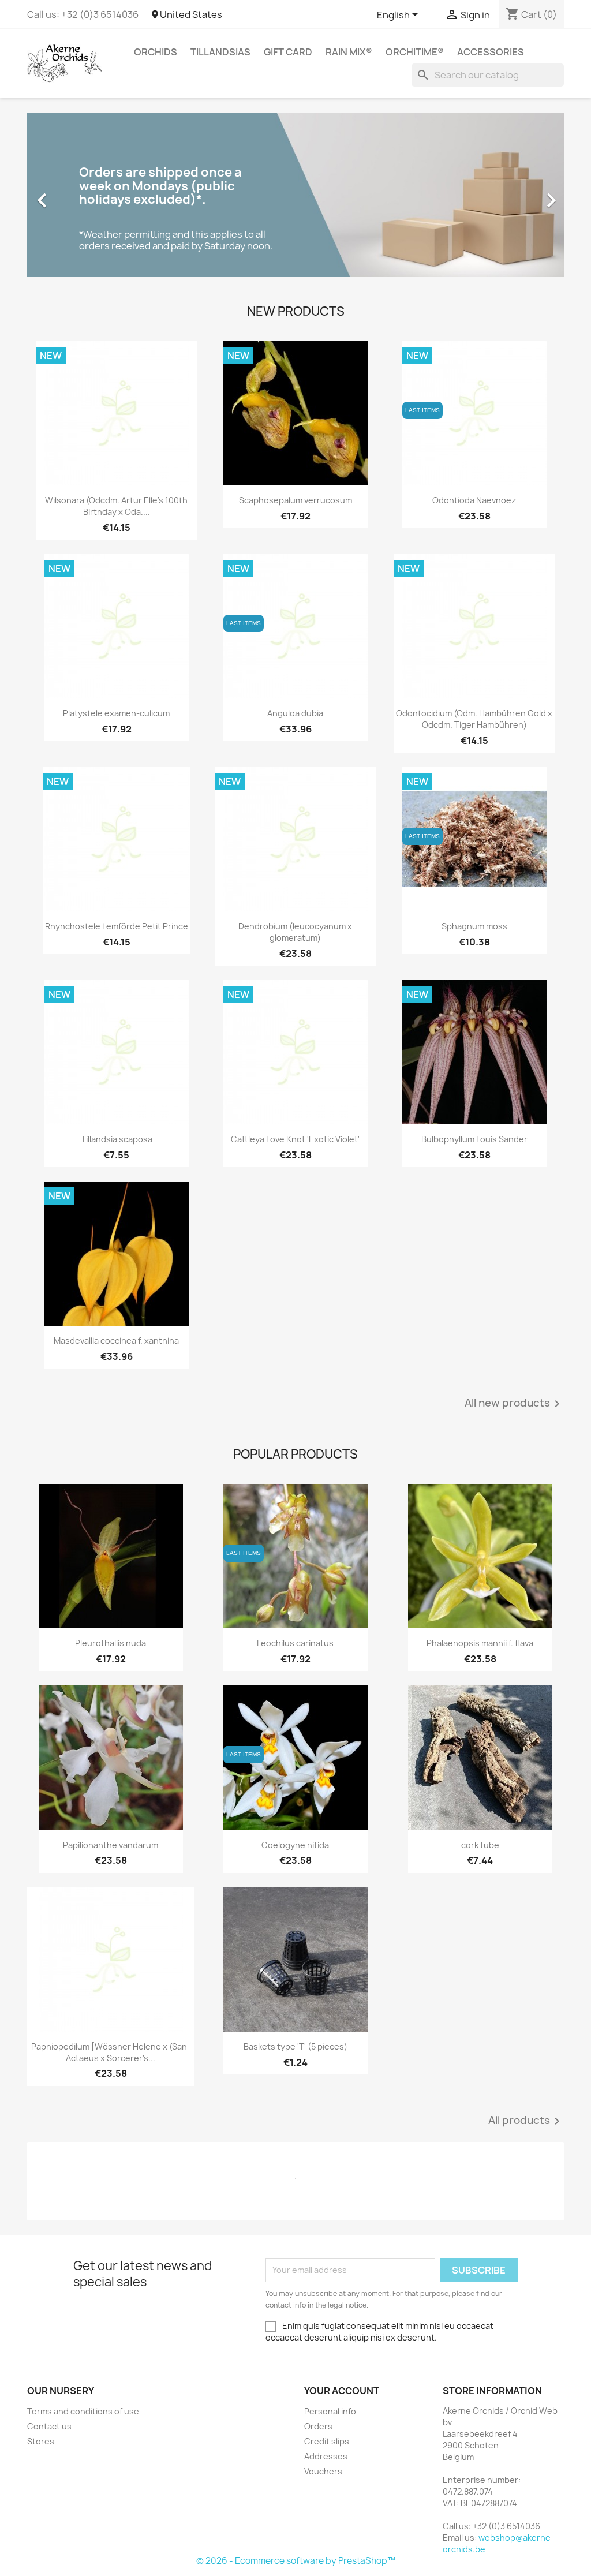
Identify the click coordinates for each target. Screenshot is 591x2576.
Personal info (330, 2411)
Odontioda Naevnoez (474, 500)
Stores (41, 2441)
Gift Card (288, 52)
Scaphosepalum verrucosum (295, 500)
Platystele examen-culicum (116, 713)
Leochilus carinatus (295, 1643)
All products (526, 2121)
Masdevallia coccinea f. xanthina (116, 1341)
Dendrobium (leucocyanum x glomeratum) (295, 932)
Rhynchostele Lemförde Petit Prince (117, 926)
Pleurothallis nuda (111, 1643)
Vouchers (323, 2471)
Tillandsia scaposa (117, 1139)
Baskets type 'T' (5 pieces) (295, 2046)
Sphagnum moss (474, 926)
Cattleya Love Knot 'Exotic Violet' (295, 1139)
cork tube (480, 1845)
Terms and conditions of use (83, 2411)
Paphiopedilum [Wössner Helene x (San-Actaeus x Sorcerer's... (111, 2052)
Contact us (49, 2426)
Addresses (326, 2456)
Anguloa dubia (295, 713)
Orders (318, 2426)
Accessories (491, 52)
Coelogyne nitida (295, 1845)
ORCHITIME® (415, 52)
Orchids (156, 52)
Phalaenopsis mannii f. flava (480, 1643)
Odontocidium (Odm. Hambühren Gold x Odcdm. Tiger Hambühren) (474, 719)
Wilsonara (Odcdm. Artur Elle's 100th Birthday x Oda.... (116, 506)
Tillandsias (220, 52)
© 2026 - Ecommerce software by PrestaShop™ (296, 2561)
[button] (68, 195)
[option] (295, 195)
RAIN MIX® (349, 52)
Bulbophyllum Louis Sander (474, 1139)
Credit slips (327, 2441)
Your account (342, 2391)
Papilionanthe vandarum (111, 1845)
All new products (514, 1404)
